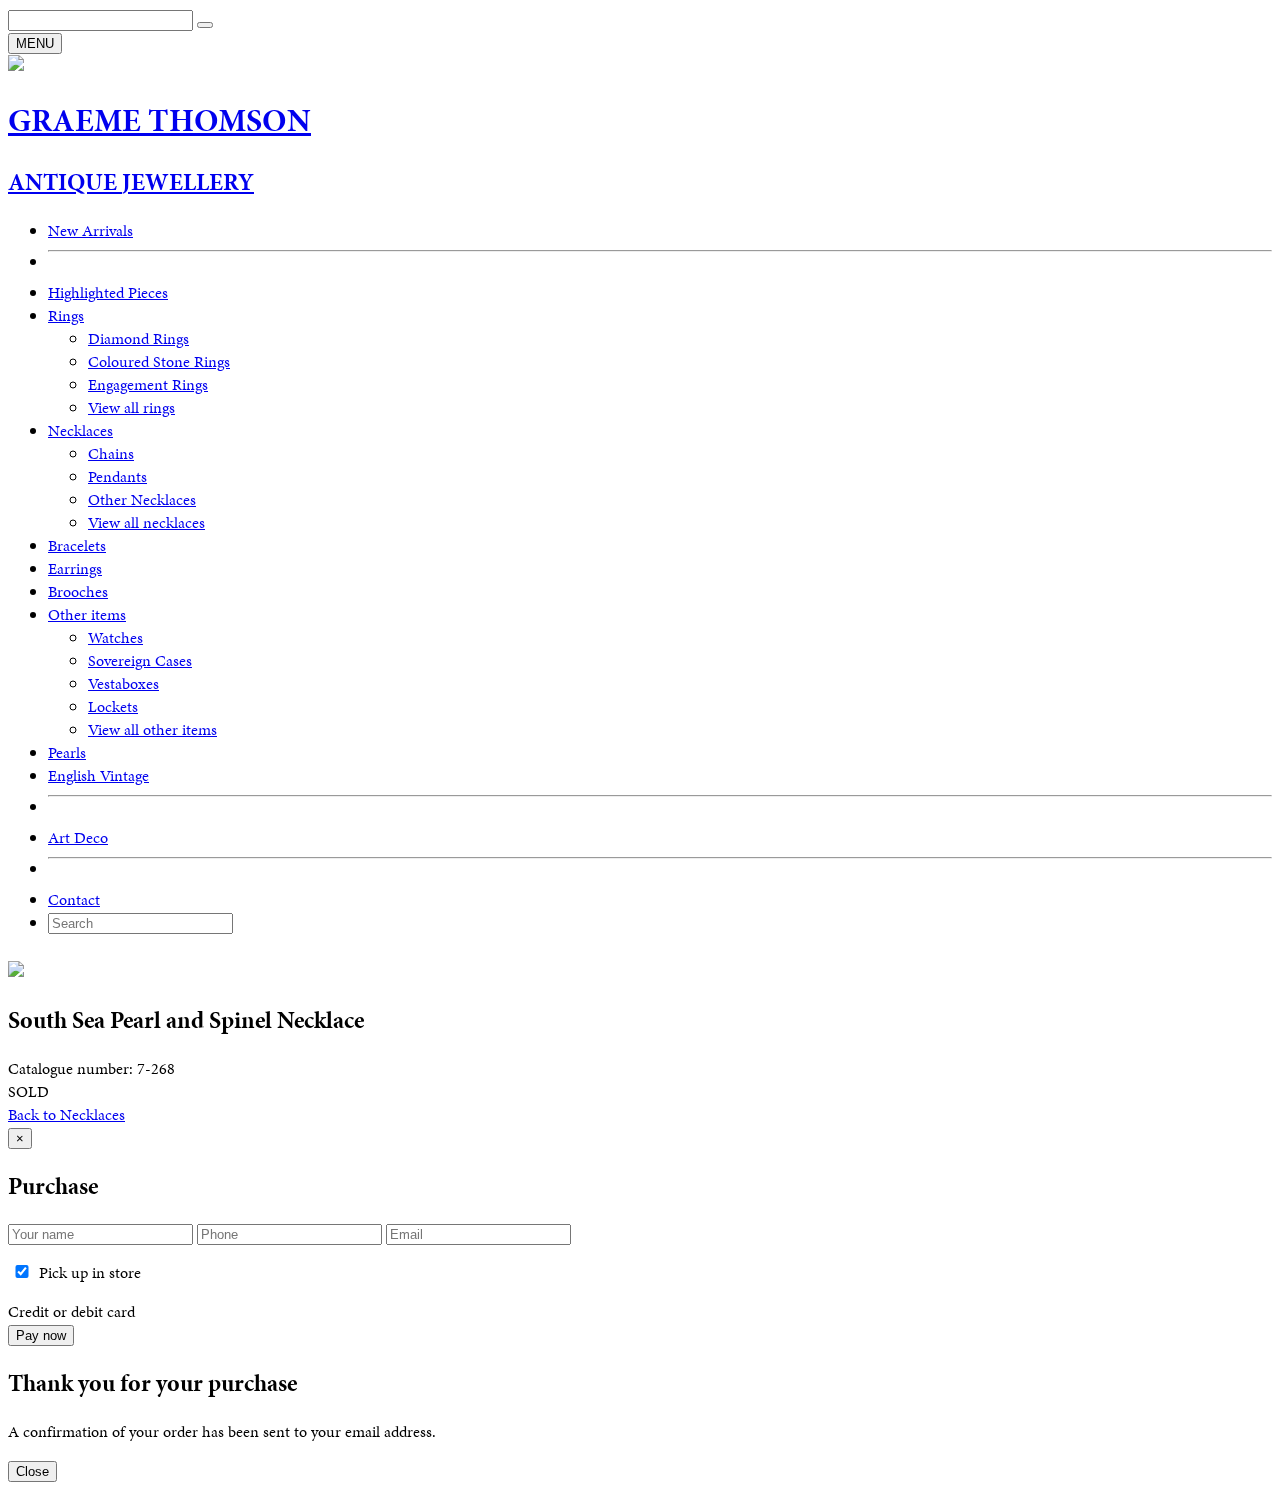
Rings (66, 315)
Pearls (67, 752)
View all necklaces (146, 522)
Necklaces (80, 430)
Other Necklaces (142, 499)
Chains (111, 453)
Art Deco (78, 837)
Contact (74, 899)
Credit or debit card (71, 1311)
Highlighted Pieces (108, 292)
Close (32, 1471)
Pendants (117, 476)
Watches (115, 637)
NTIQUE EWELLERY (131, 182)
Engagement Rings (148, 384)
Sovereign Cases (140, 660)
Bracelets (77, 545)
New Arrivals (90, 230)
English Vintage (98, 775)
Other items (87, 614)
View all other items (152, 729)
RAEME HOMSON (159, 120)
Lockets (113, 706)
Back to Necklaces (66, 1114)
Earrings (75, 568)
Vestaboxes (123, 683)
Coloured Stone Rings (159, 361)
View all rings (131, 407)
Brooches (78, 591)
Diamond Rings (138, 338)
